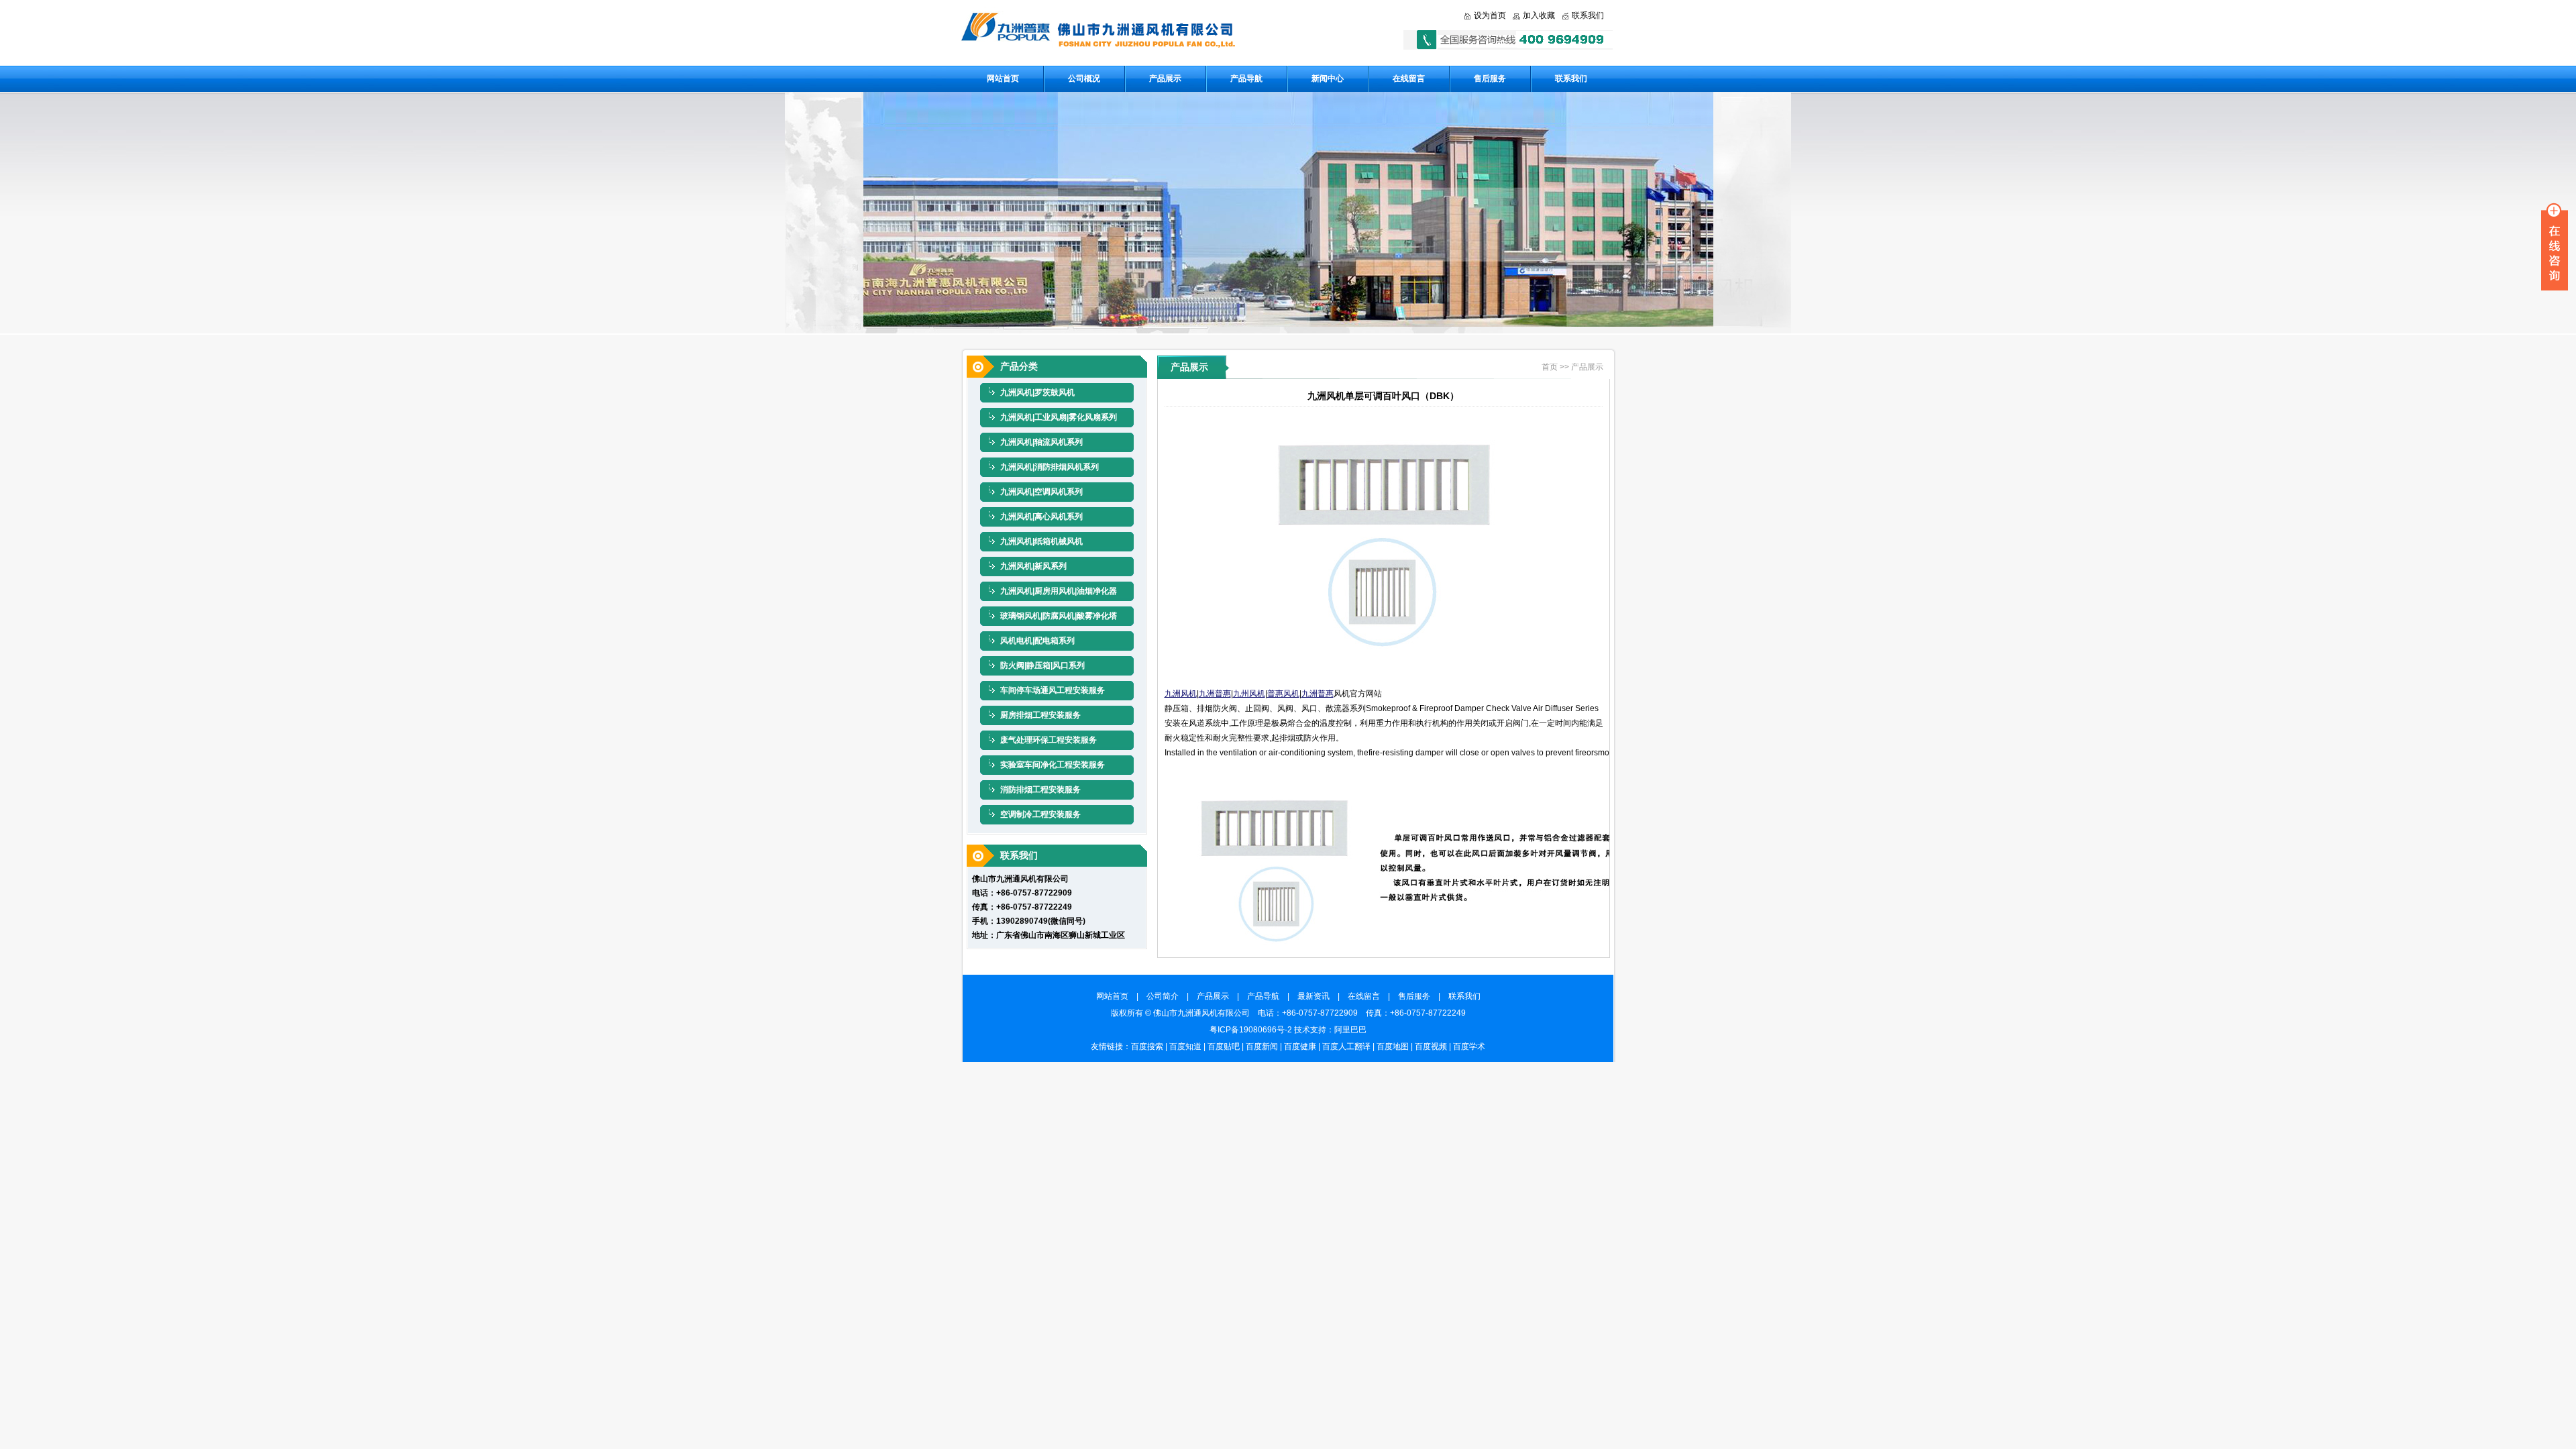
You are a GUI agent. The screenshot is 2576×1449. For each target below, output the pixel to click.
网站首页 (1003, 78)
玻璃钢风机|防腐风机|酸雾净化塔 (1059, 616)
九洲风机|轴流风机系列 (1041, 442)
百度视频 (1431, 1046)
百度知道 (1185, 1046)
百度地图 (1393, 1046)
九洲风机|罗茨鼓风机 (1037, 392)
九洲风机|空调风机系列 (1041, 492)
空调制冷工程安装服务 (1040, 814)
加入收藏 (1539, 15)
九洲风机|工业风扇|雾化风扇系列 (1059, 417)
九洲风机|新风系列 (1033, 566)
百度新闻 (1262, 1046)
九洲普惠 (1215, 694)
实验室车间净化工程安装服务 (1053, 765)
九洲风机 (1181, 694)
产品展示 (1165, 78)
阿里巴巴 (1350, 1030)
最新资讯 (1318, 996)
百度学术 (1469, 1046)
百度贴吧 (1224, 1046)
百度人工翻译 (1346, 1046)
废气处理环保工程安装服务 (1049, 740)
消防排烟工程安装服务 (1040, 790)
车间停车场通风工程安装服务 (1053, 690)
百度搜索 (1147, 1046)
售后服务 (1490, 78)
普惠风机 (1283, 694)
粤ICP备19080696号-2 (1251, 1030)
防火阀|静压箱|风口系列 (1042, 665)
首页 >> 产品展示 (1572, 367)
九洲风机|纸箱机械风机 (1041, 541)
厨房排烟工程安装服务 (1040, 715)
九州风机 (1249, 694)
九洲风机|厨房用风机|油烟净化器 (1059, 591)
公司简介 (1167, 996)
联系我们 (1588, 15)
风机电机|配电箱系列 (1037, 641)
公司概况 (1084, 78)
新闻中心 (1328, 78)
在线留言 (1409, 78)
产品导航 (1246, 78)
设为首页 (1490, 15)
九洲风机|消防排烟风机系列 (1050, 467)
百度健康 (1300, 1046)
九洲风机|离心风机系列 (1041, 517)
